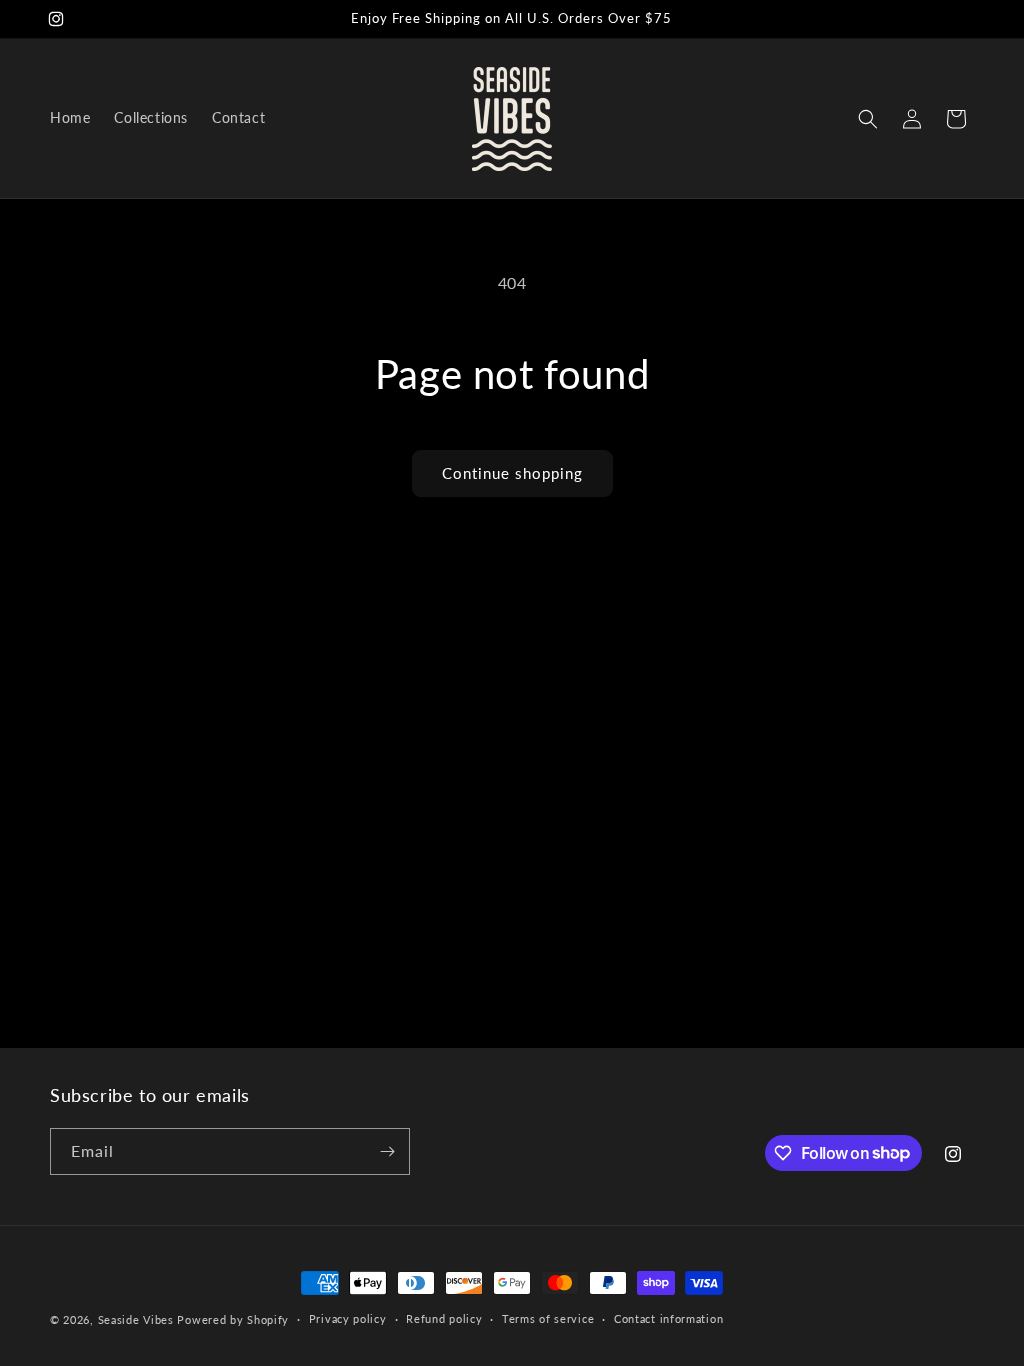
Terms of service (548, 1318)
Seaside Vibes (136, 1319)
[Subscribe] (387, 1151)
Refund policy (444, 1318)
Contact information (668, 1318)
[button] (868, 119)
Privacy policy (348, 1318)
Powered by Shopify (233, 1319)
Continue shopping (512, 473)
